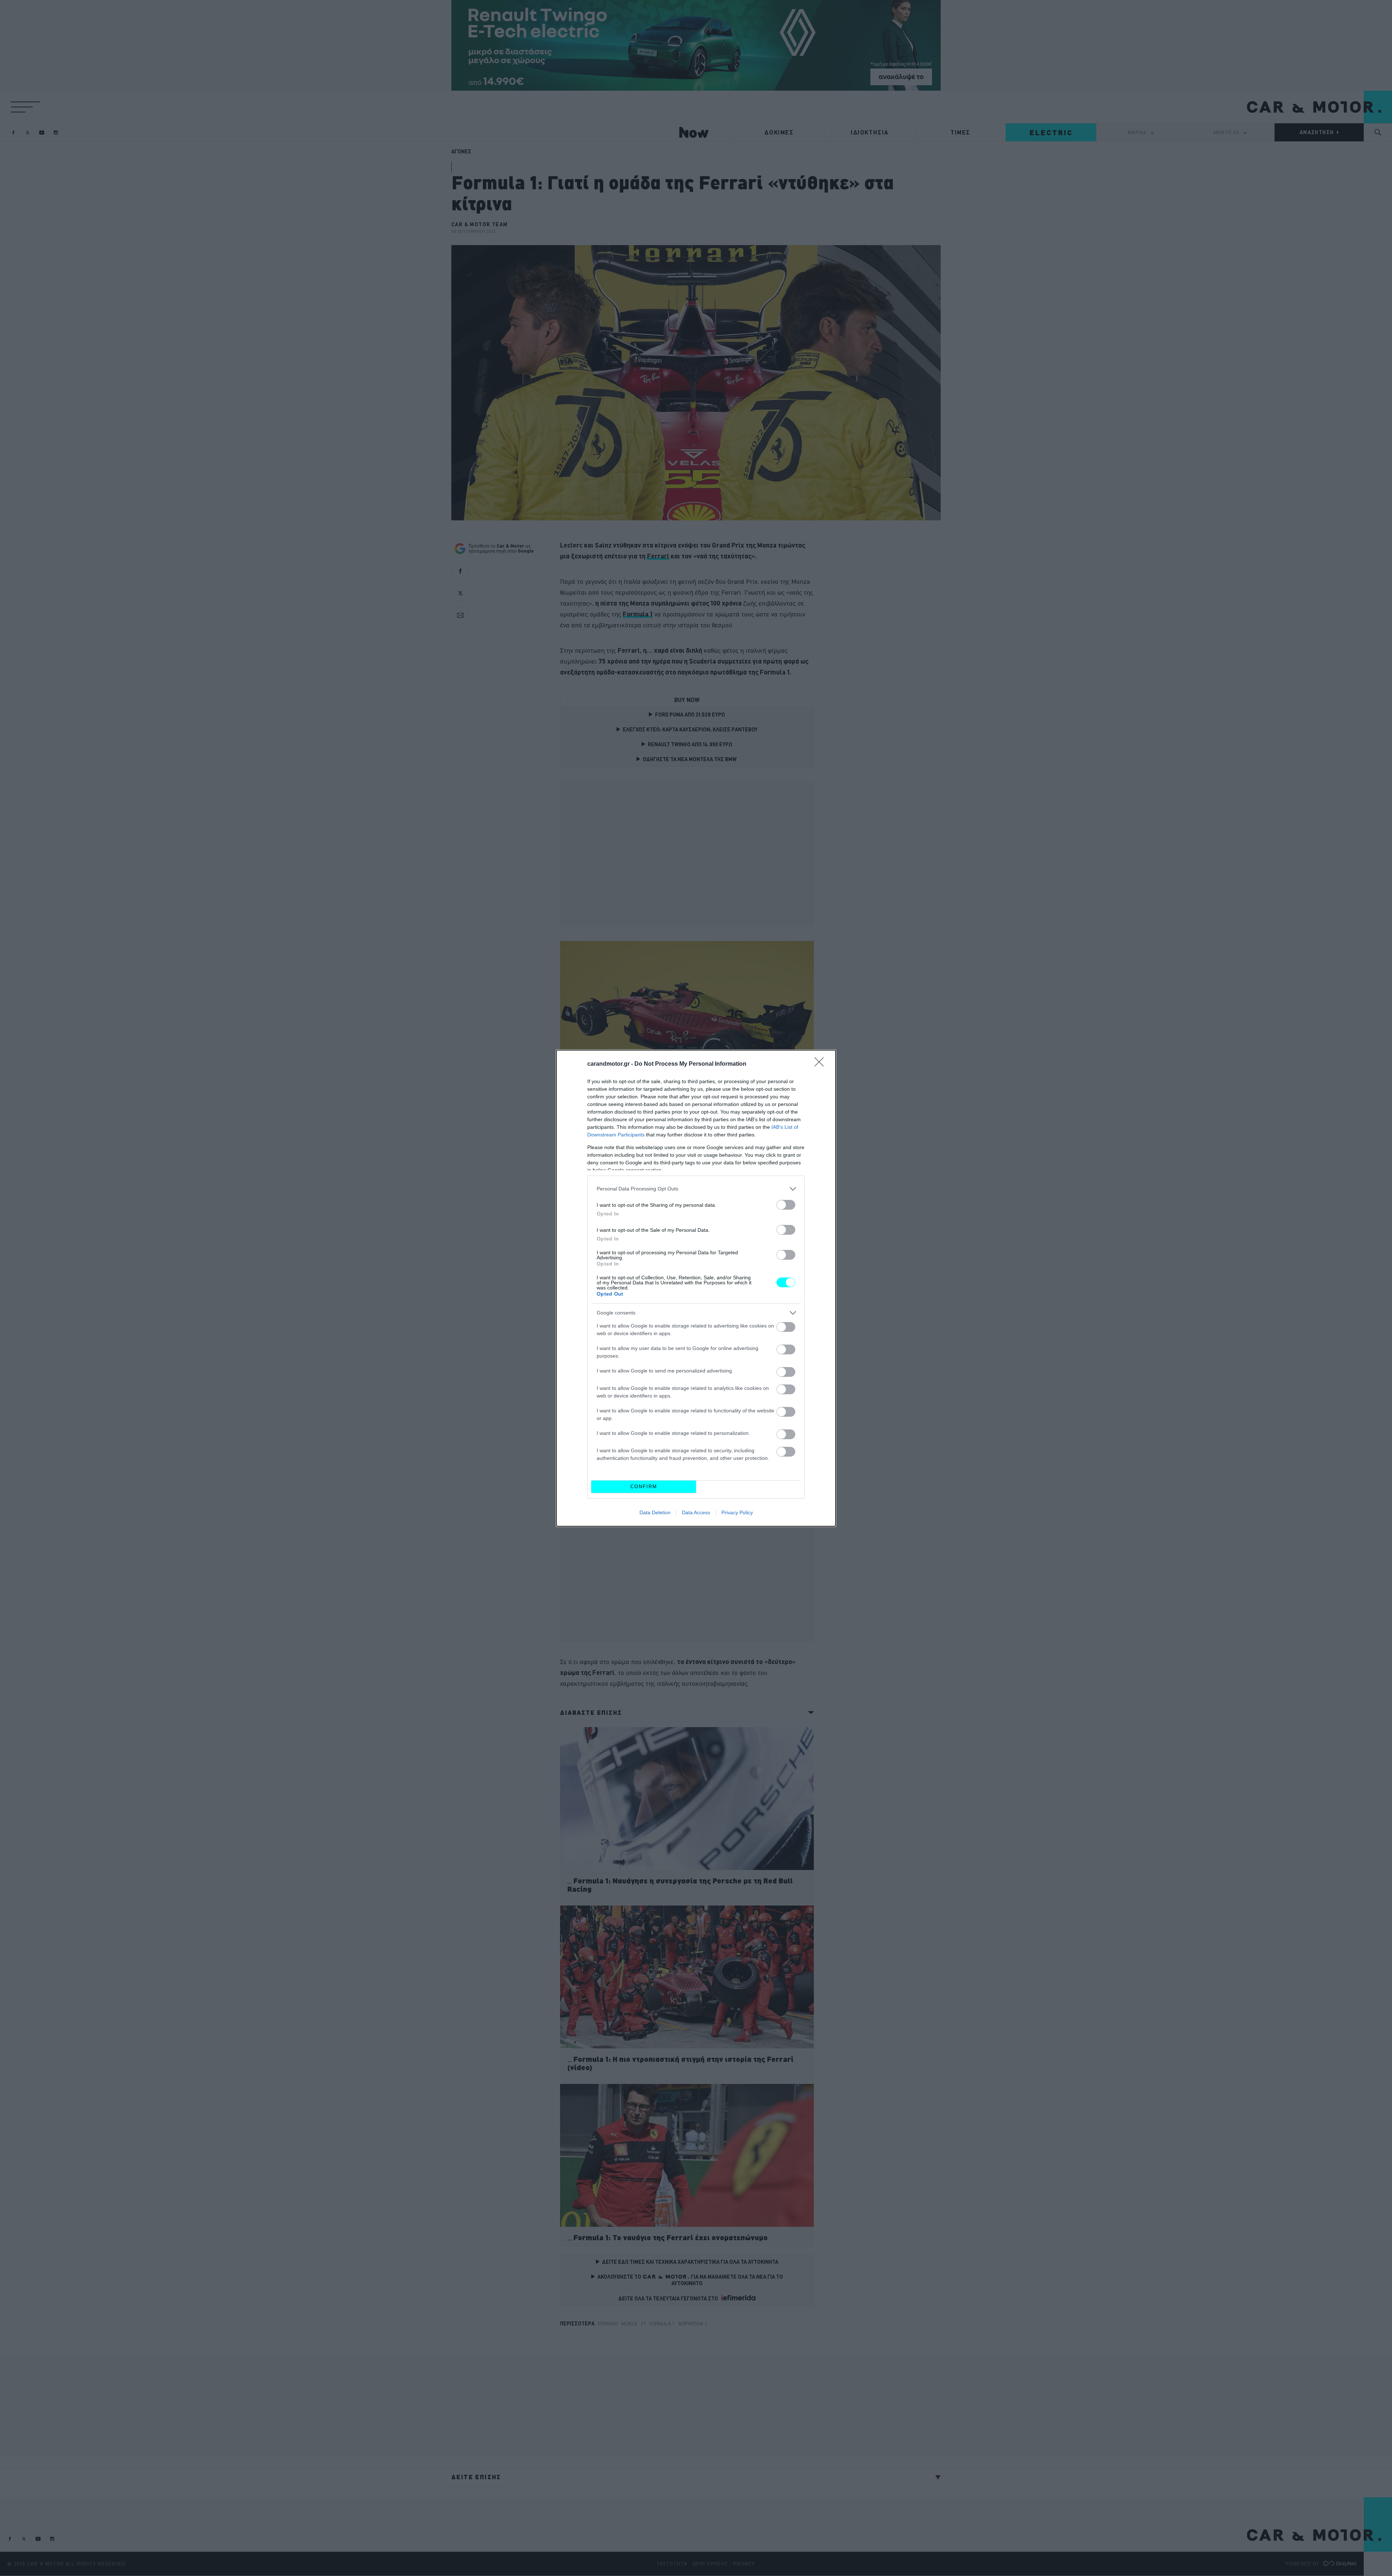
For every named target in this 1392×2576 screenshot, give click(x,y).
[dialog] (696, 1288)
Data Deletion (655, 1512)
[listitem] (696, 1189)
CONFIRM (644, 1487)
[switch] (786, 1205)
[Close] (821, 1064)
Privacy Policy (737, 1512)
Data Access (696, 1512)
